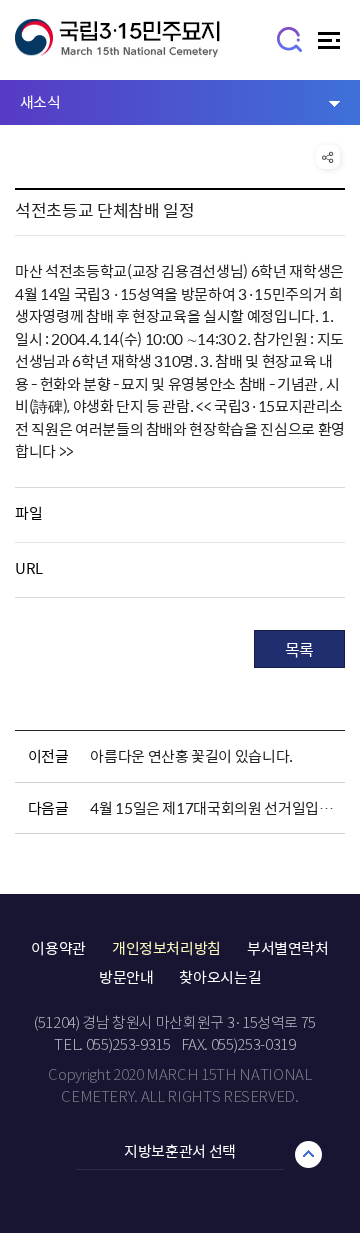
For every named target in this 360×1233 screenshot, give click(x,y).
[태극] (117, 47)
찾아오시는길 (220, 977)
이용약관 (58, 948)
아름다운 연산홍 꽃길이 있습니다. (191, 756)
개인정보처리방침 (166, 948)
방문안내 (126, 977)
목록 (299, 649)
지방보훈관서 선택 (180, 1151)
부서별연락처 (288, 948)
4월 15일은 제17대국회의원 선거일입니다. (214, 808)
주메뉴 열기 (331, 45)
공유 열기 (328, 157)
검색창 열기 (290, 38)
